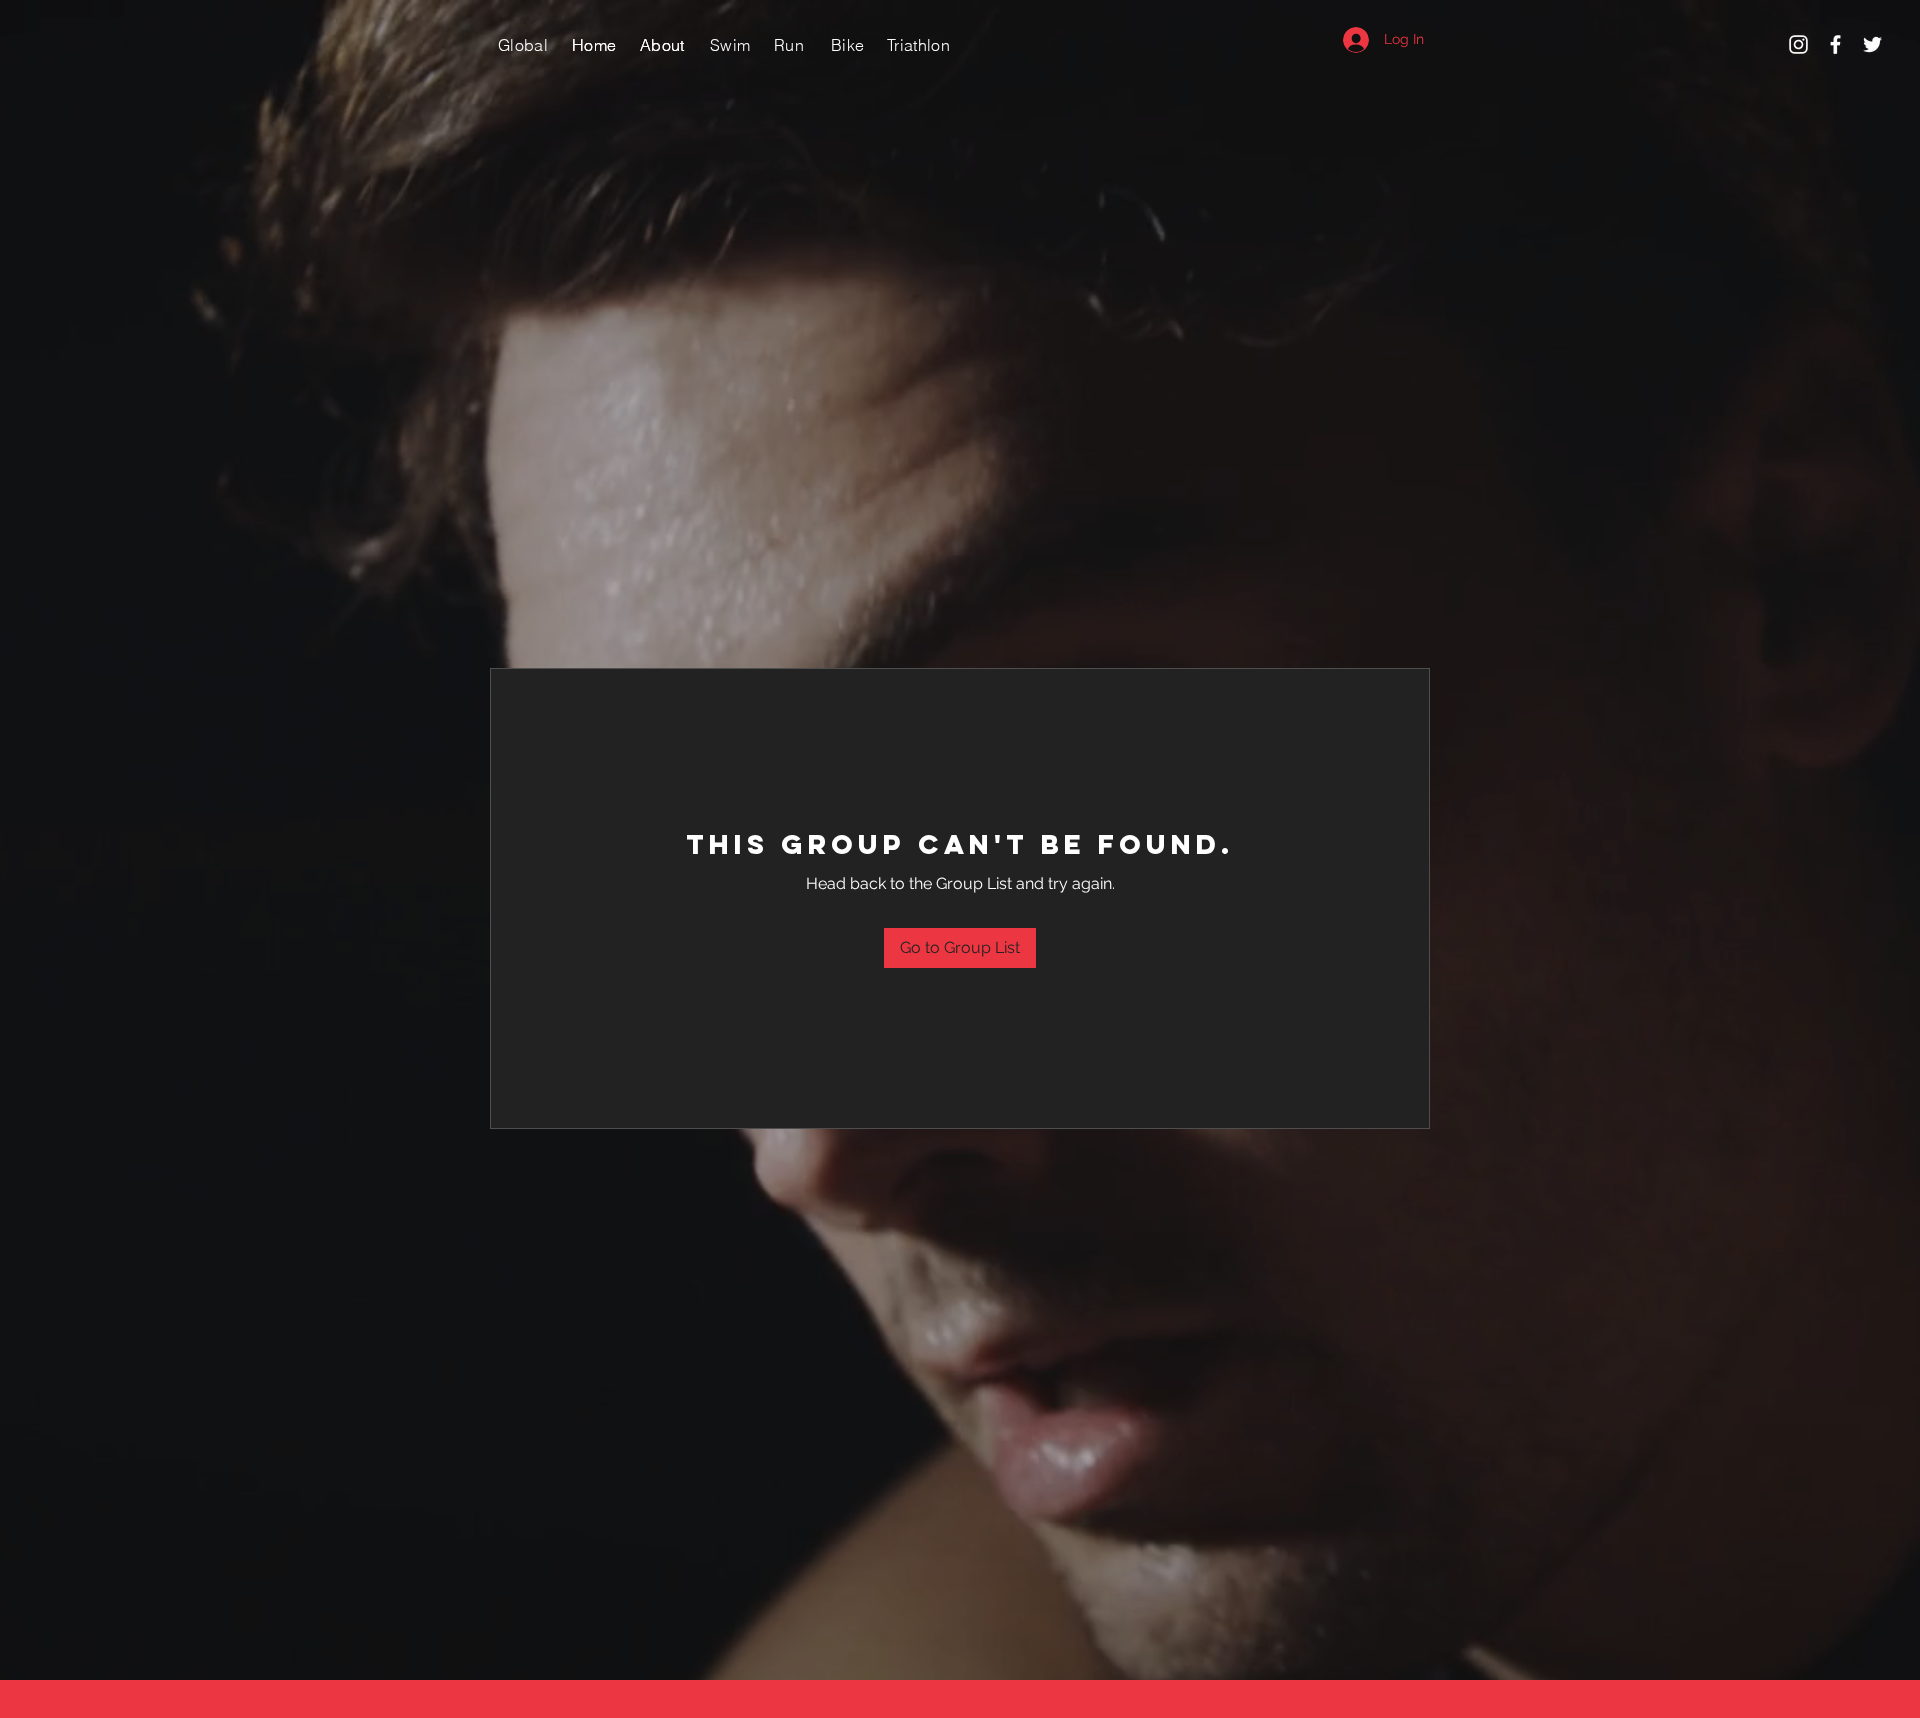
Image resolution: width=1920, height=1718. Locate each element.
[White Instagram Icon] (1798, 44)
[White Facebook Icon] (1835, 44)
